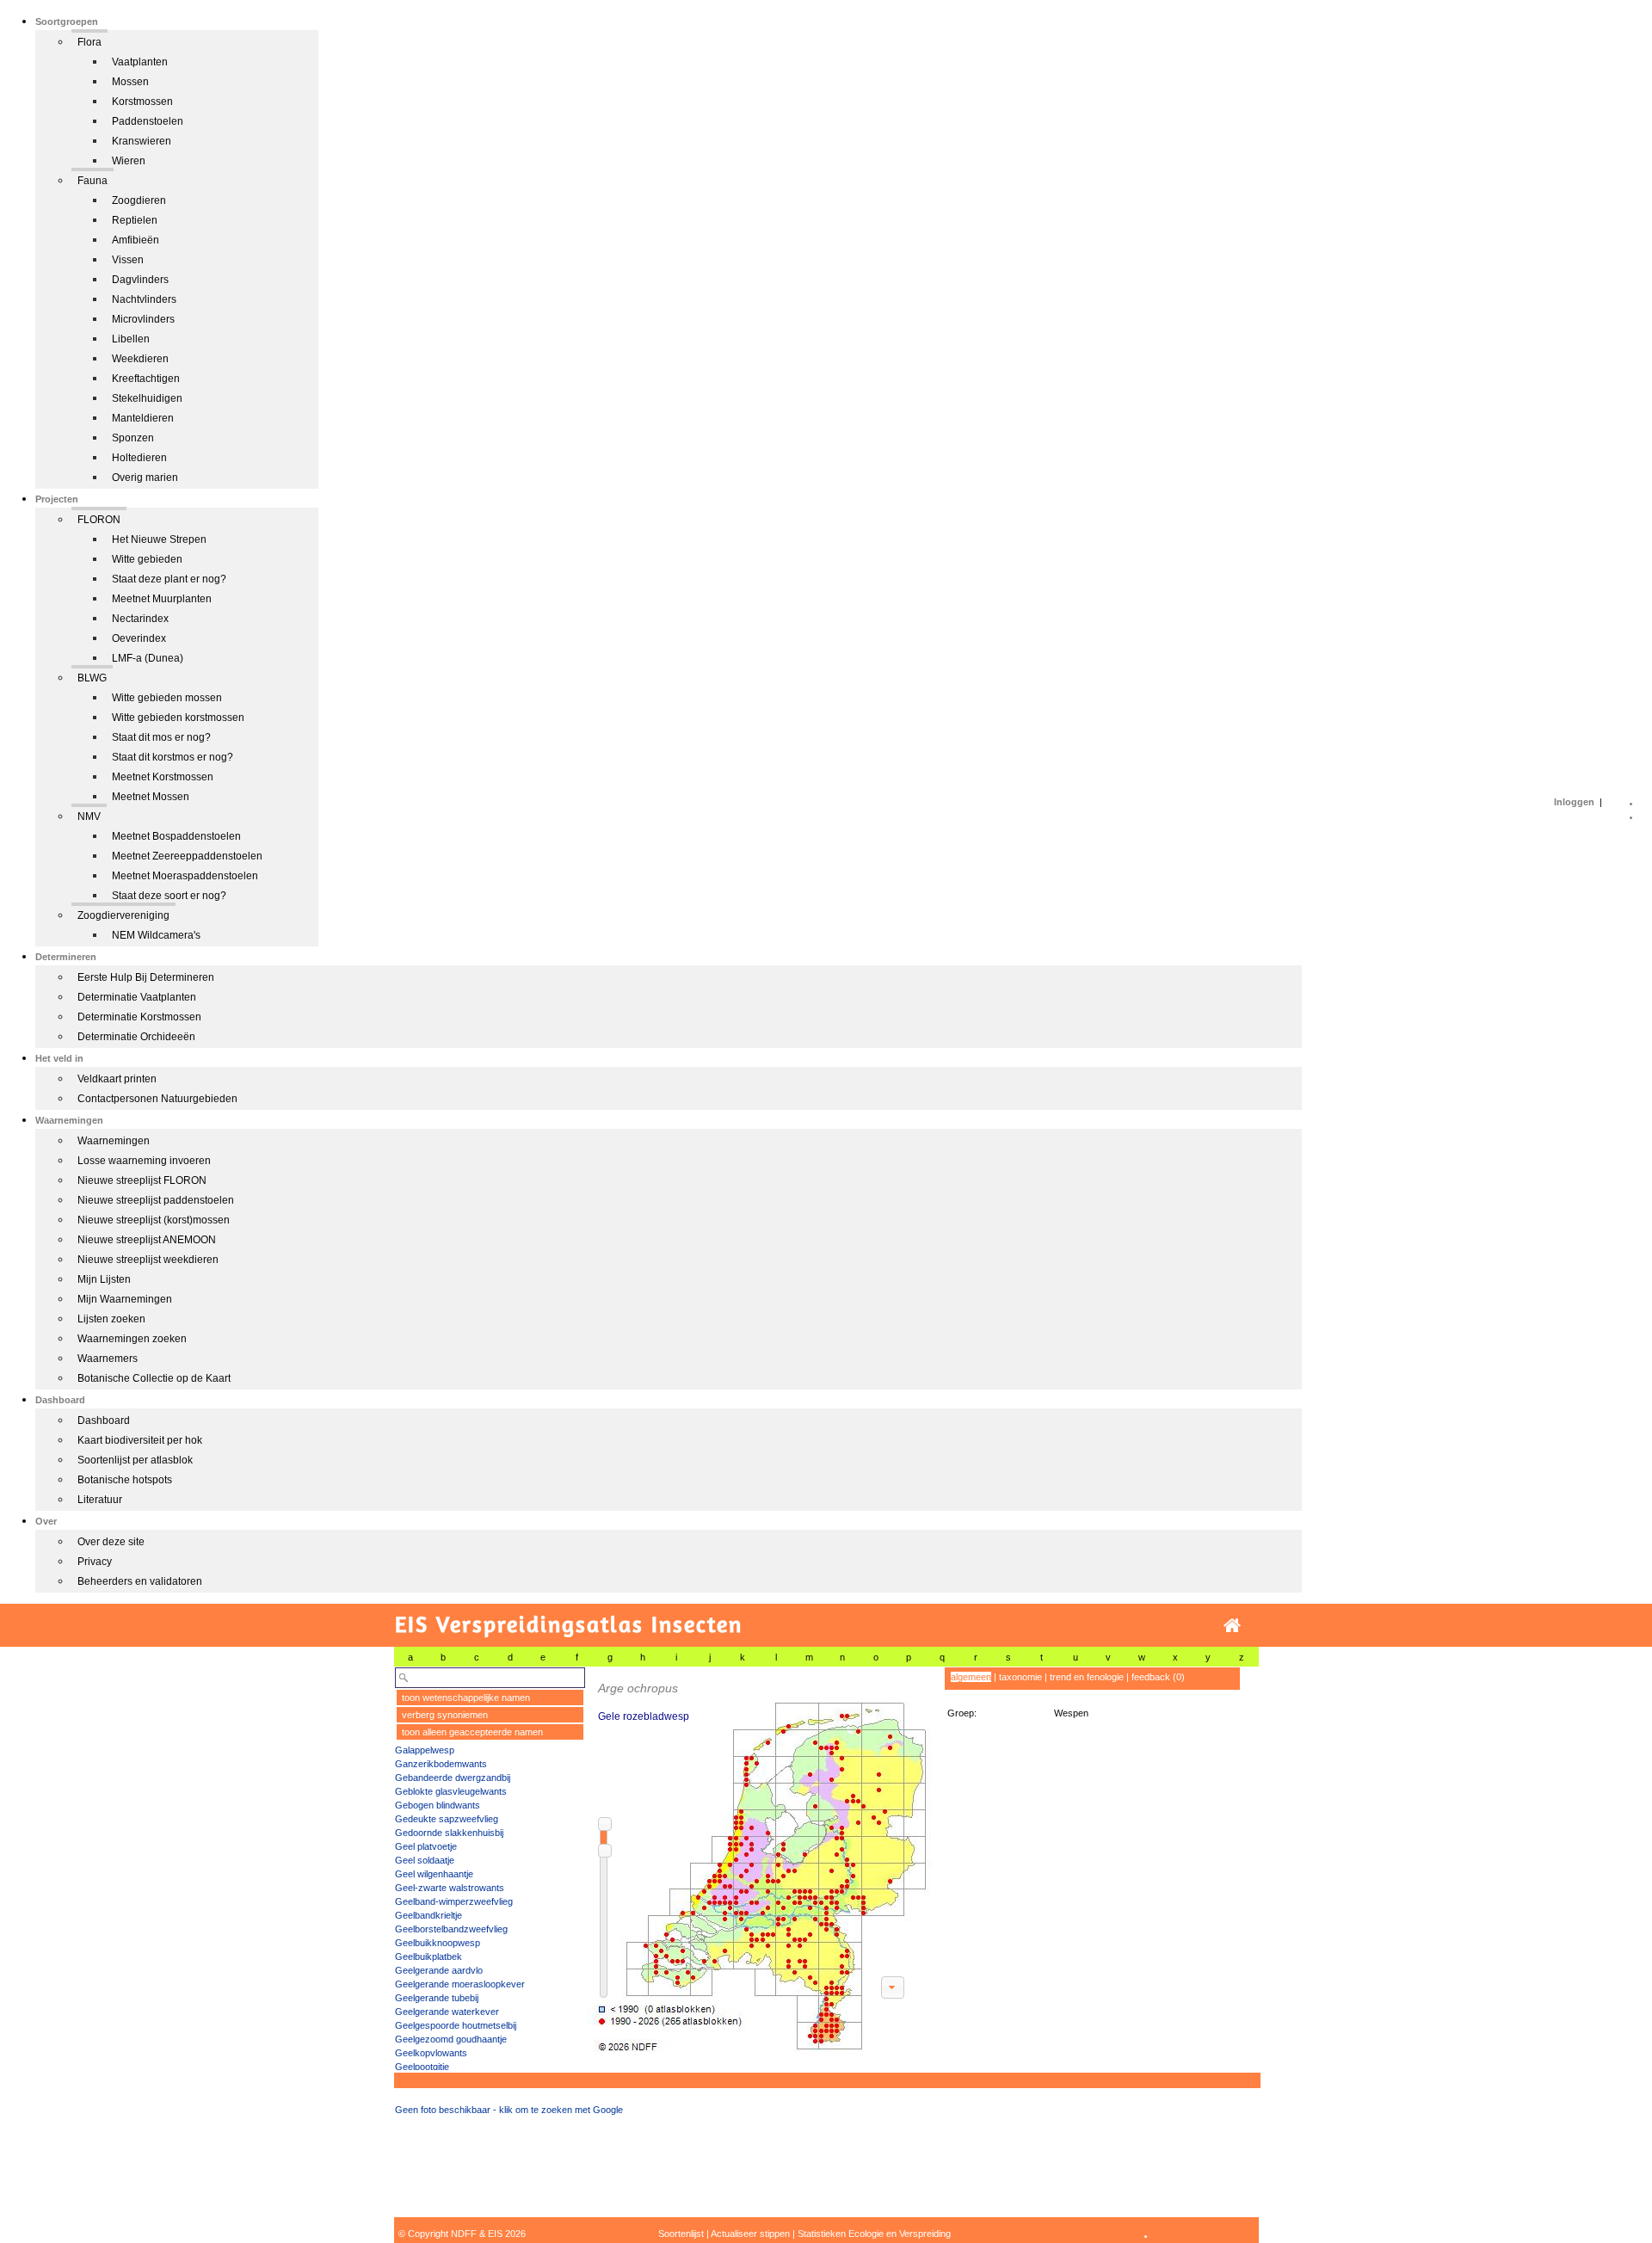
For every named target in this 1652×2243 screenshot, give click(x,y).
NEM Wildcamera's (156, 935)
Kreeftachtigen (146, 379)
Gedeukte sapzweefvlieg (447, 1819)
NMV (89, 816)
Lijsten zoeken (111, 1319)
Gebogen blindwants (438, 1805)
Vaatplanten (140, 62)
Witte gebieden (147, 559)
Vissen (128, 260)
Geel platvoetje (426, 1846)
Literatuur (100, 1500)
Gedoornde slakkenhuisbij (449, 1833)
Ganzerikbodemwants (441, 1764)
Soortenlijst (681, 2234)
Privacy (95, 1562)
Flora (89, 42)
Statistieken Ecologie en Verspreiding (874, 2234)
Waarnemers (108, 1359)
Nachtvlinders (144, 299)
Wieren (129, 161)
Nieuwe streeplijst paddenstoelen (156, 1200)
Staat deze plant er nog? (169, 579)
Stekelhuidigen (147, 398)
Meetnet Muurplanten (162, 599)
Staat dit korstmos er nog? (173, 757)
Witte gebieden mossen (167, 698)
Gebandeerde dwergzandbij (453, 1778)
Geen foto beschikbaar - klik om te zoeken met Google (509, 2110)
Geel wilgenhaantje (434, 1874)
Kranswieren (142, 141)
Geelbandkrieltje (428, 1915)
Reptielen (135, 220)
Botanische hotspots (125, 1480)
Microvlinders (143, 319)
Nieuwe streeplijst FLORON (142, 1180)
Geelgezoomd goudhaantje (451, 2039)
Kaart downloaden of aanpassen (892, 1987)
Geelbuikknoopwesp (438, 1943)
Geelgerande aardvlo (439, 1970)
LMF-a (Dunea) (148, 658)
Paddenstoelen (148, 121)
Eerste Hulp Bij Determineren (146, 977)
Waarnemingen (114, 1141)
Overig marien (145, 478)
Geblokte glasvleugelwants (451, 1791)
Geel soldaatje (425, 1860)
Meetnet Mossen (151, 797)
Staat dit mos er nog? (161, 737)
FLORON (99, 520)
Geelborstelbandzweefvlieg (451, 1929)
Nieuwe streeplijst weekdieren (148, 1260)
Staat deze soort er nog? (169, 896)
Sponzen (133, 438)
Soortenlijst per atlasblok (135, 1460)
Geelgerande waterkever (447, 2012)
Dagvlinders (140, 280)
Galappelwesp (425, 1750)
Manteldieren (143, 418)
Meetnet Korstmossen (163, 777)
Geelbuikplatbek (428, 1956)
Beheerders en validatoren (140, 1581)
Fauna (92, 181)
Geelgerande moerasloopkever (460, 1984)
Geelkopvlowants (431, 2053)
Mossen (130, 82)
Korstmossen (142, 102)
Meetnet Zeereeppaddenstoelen (187, 856)
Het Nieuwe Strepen (159, 539)
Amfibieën (136, 240)
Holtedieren (139, 458)
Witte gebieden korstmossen (178, 718)
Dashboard (104, 1420)
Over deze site (111, 1542)
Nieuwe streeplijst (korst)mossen (154, 1220)
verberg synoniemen (445, 1715)
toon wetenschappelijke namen (466, 1698)
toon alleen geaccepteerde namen (472, 1732)
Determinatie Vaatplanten (137, 997)
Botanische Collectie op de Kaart (154, 1378)
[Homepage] (1232, 1626)
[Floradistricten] (760, 1860)
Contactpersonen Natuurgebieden (157, 1099)
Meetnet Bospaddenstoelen (176, 836)
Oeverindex (139, 638)
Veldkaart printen (117, 1079)
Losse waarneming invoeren (144, 1161)
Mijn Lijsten (104, 1279)
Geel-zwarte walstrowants (450, 1888)
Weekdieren (140, 359)
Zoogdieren (139, 200)
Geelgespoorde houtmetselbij (456, 2025)
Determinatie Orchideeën (136, 1037)
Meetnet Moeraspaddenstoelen (185, 876)
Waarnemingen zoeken (132, 1339)
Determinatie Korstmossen (139, 1017)
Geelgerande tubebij (437, 1998)
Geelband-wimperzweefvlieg (454, 1901)
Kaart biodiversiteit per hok (140, 1440)
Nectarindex (140, 619)
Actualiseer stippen (750, 2234)
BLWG (92, 678)
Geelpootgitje (422, 2067)
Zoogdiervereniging (123, 915)
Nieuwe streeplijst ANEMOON (147, 1240)
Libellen (131, 339)
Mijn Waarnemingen (125, 1299)
